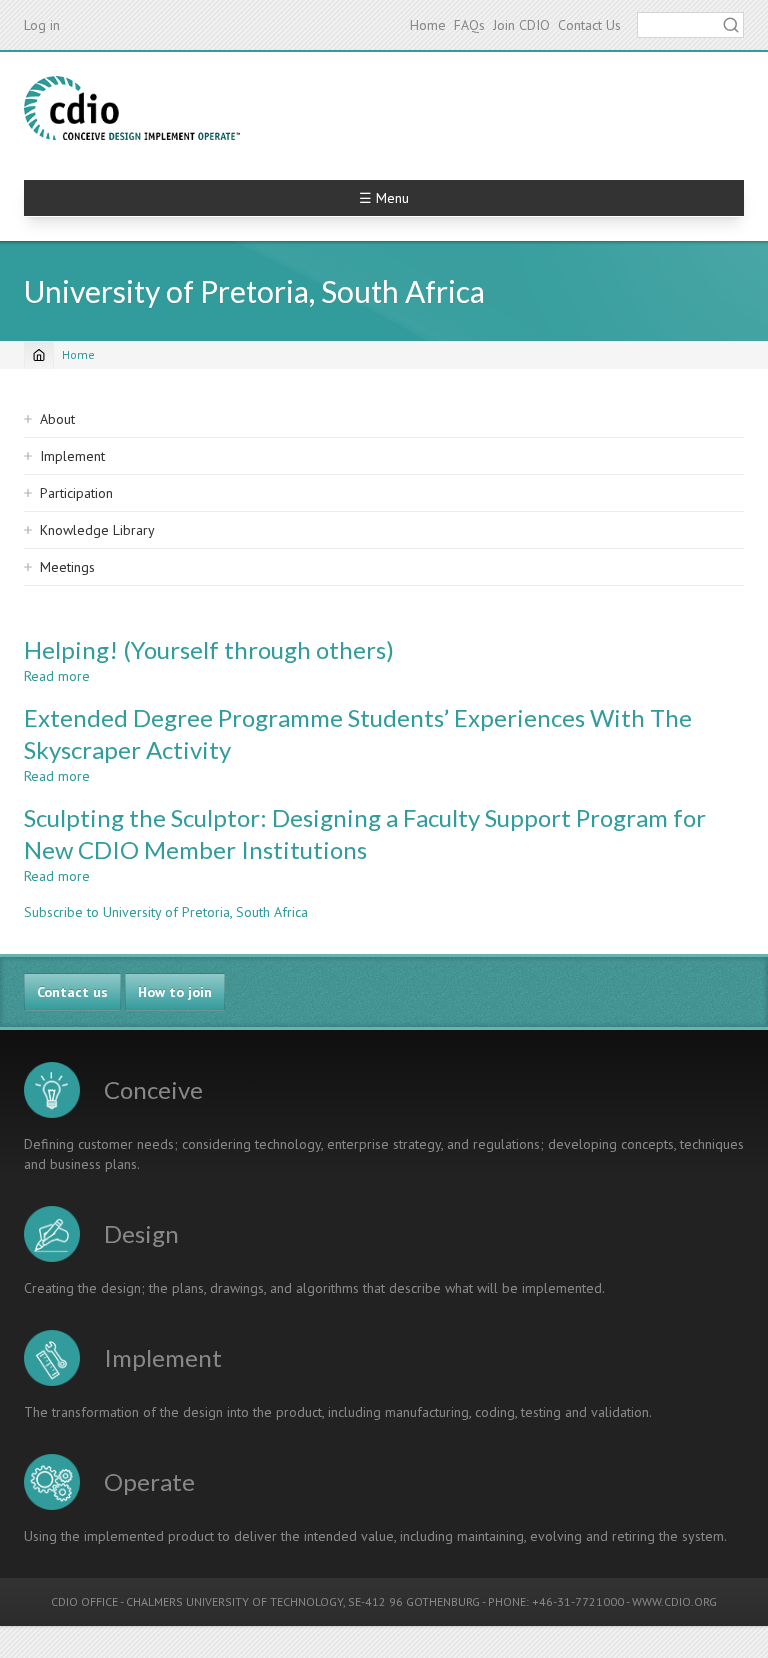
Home (428, 25)
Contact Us (589, 25)
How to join (175, 992)
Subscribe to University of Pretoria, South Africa (166, 912)
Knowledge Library (97, 530)
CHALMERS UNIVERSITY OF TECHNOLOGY (234, 1601)
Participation (76, 493)
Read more (57, 676)
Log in (42, 25)
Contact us (72, 992)
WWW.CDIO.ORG (674, 1601)
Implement (72, 456)
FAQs (469, 25)
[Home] (132, 108)
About (57, 419)
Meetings (67, 567)
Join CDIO (521, 25)
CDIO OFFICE (84, 1601)
